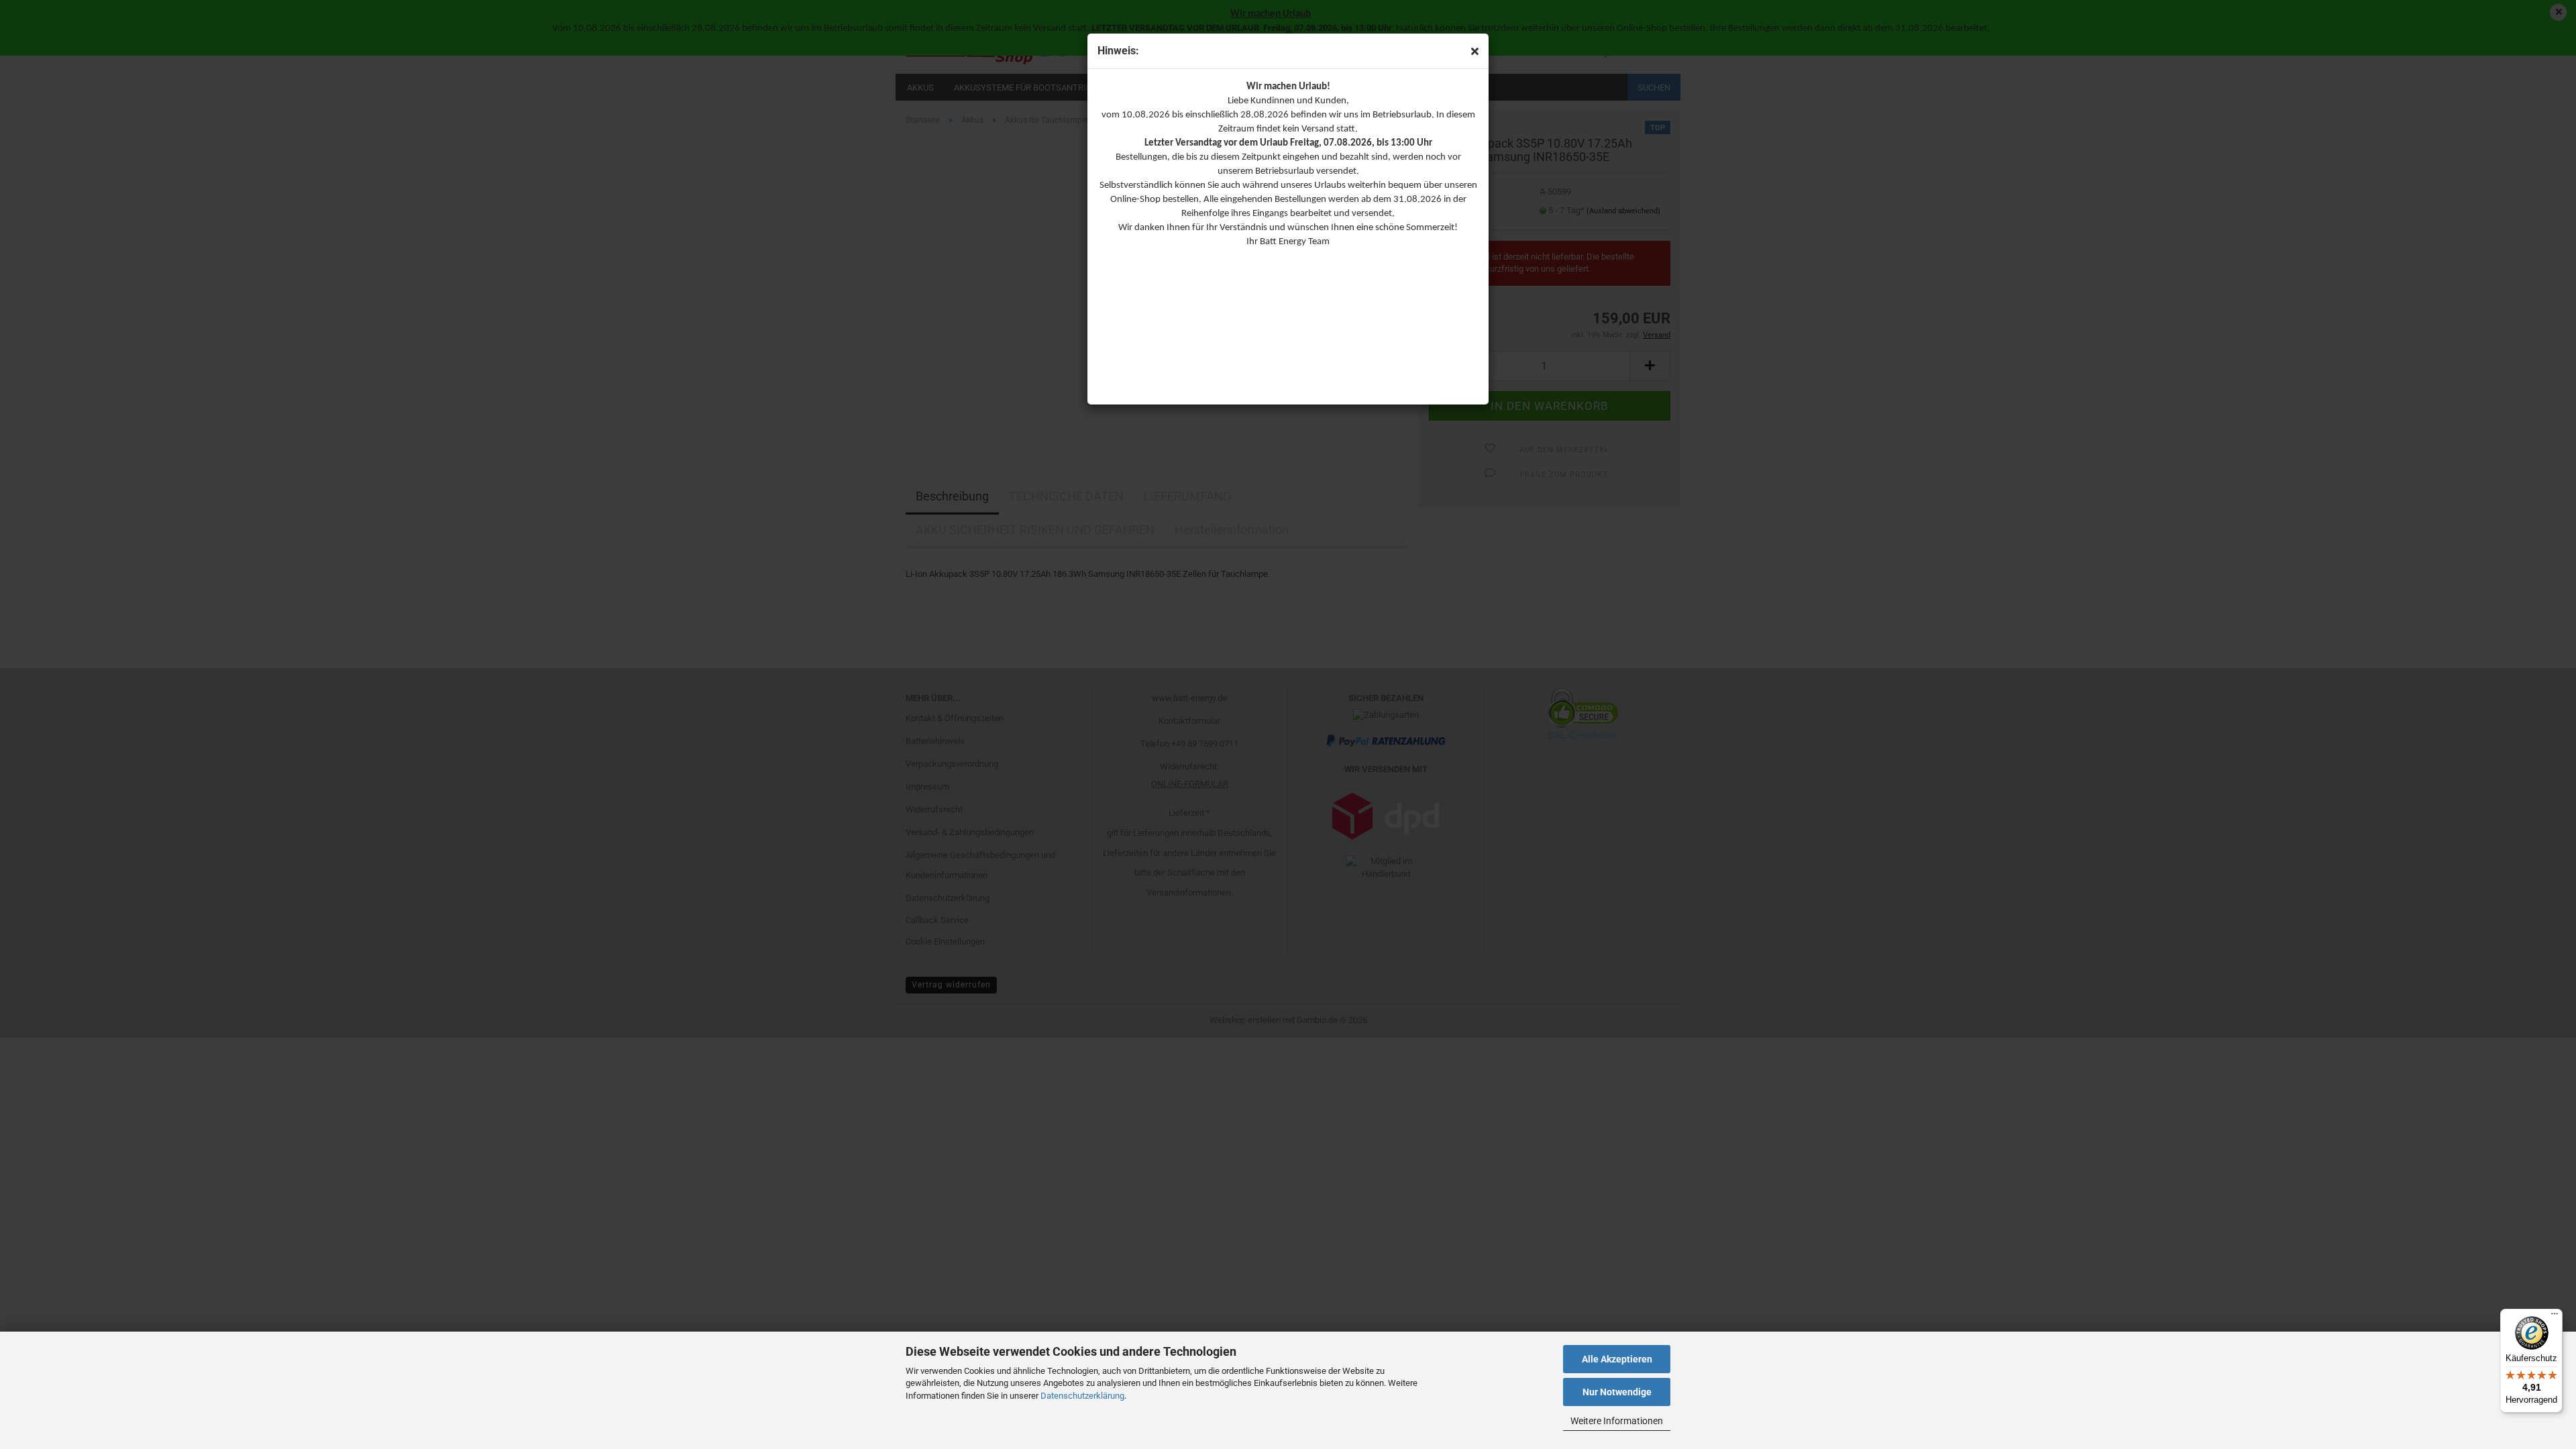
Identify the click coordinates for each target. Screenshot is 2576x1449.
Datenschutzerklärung (1082, 1396)
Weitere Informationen (1617, 1421)
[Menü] (2555, 1317)
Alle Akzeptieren (1617, 1359)
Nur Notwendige (1617, 1392)
